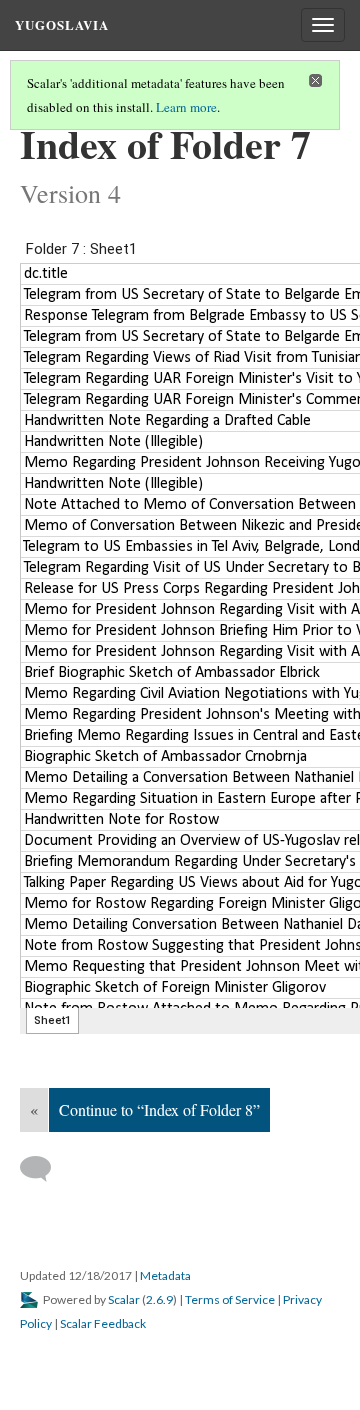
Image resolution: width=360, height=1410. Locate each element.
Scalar (124, 1299)
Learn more (186, 107)
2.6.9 (159, 1299)
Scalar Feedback (103, 1323)
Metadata (165, 1275)
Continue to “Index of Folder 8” (159, 1109)
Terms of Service (230, 1299)
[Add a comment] (44, 1169)
